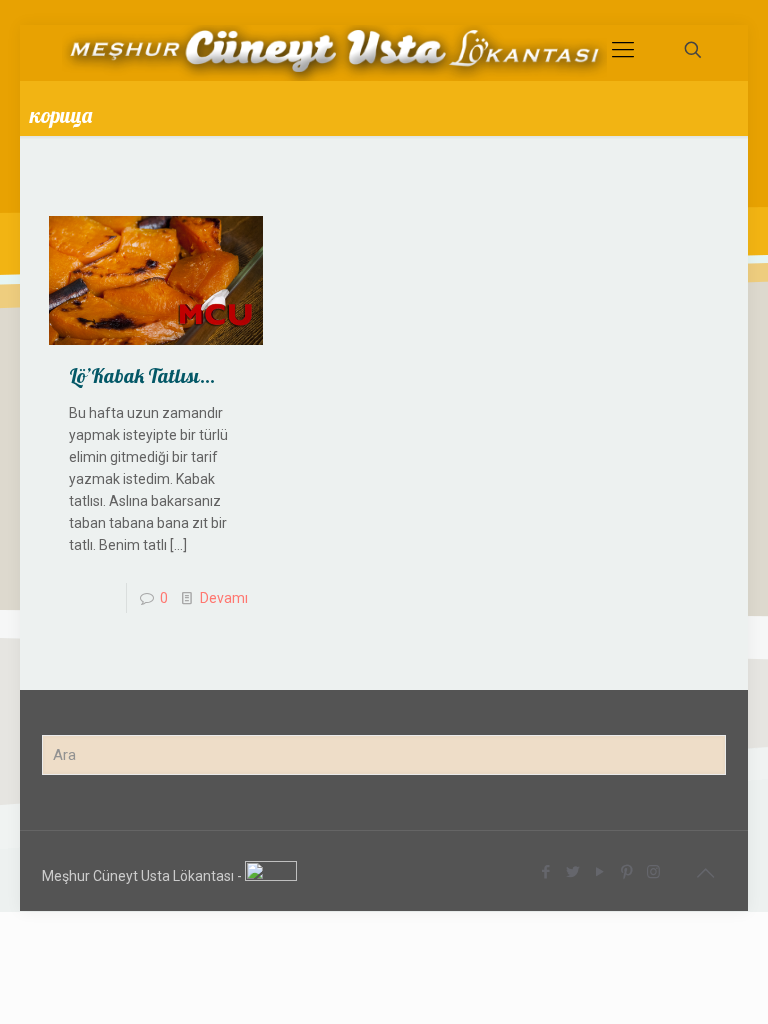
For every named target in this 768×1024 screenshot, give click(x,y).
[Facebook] (545, 872)
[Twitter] (572, 872)
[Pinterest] (626, 872)
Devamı (224, 598)
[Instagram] (653, 872)
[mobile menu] (623, 50)
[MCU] (334, 50)
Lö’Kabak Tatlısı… (142, 375)
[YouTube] (599, 872)
